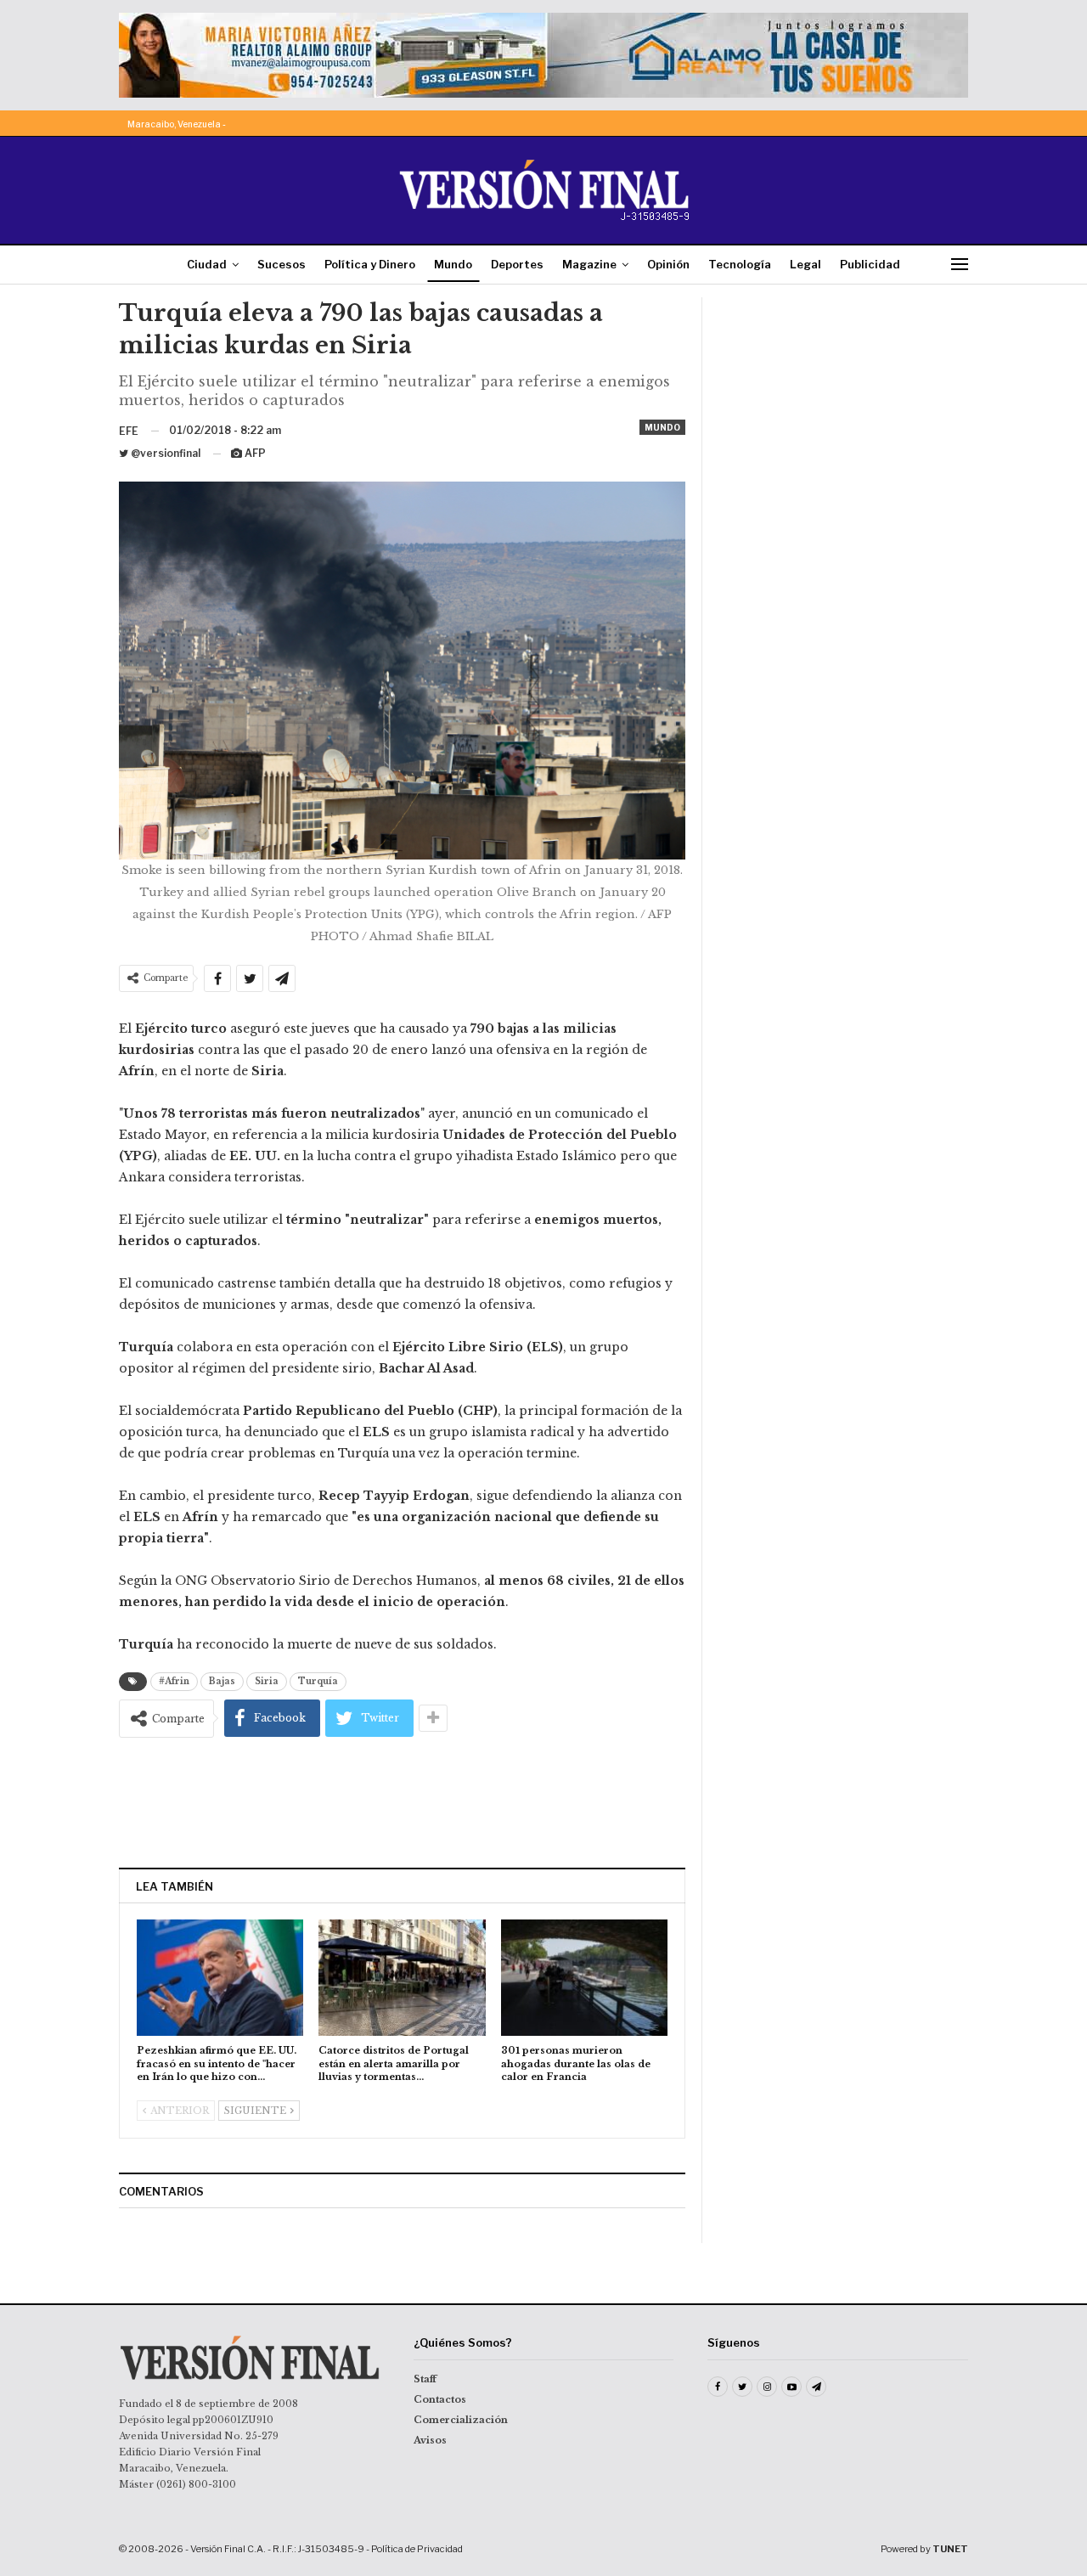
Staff (425, 2379)
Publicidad (870, 264)
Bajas (222, 1681)
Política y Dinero (370, 264)
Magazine (589, 264)
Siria (267, 1681)
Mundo (453, 264)
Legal (805, 264)
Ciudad (207, 264)
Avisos (430, 2440)
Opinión (668, 264)
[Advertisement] (403, 1802)
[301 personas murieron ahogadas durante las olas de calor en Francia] (584, 1978)
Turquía (318, 1681)
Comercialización (461, 2420)
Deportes (517, 264)
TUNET (950, 2549)
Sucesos (282, 264)
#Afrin (174, 1681)
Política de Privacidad (417, 2549)
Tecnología (740, 264)
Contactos (440, 2399)
